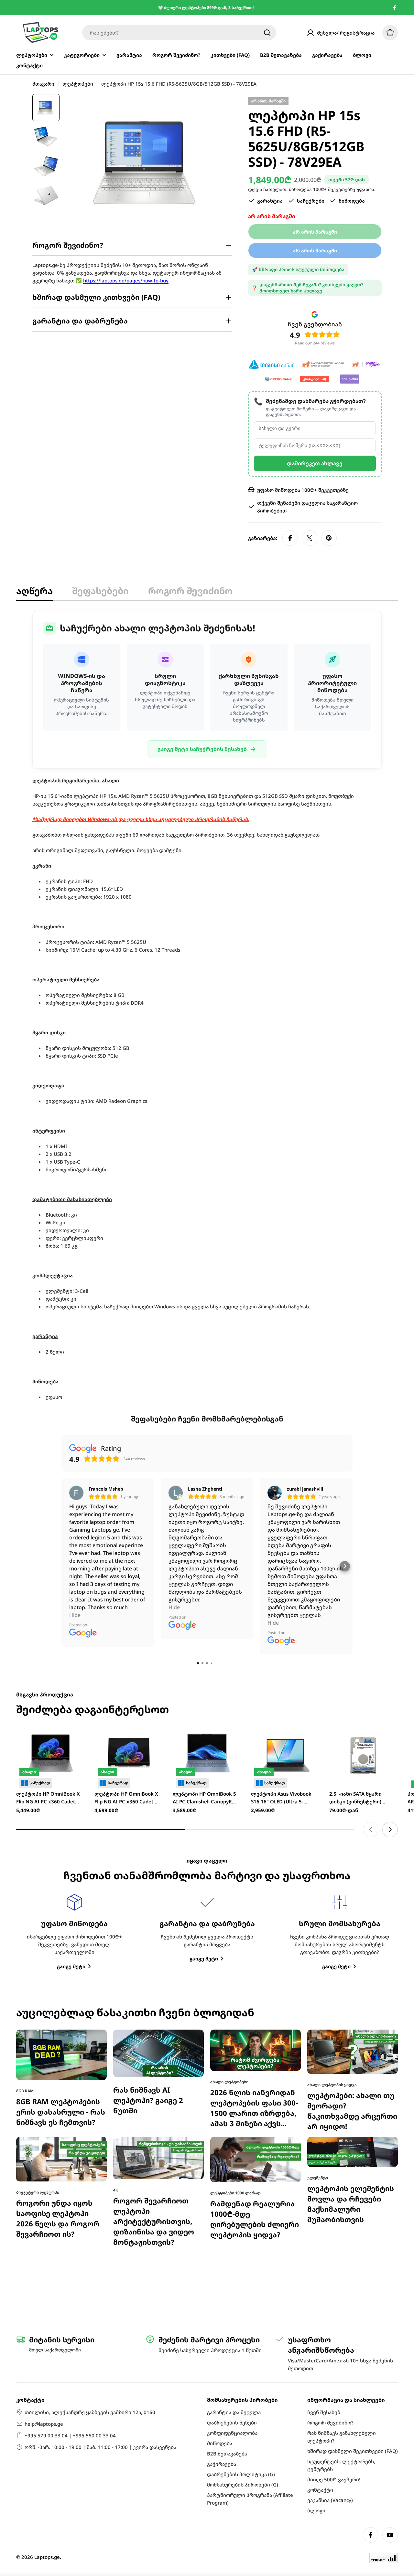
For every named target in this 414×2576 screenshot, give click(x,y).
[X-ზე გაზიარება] (310, 538)
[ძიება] (267, 33)
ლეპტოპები (78, 84)
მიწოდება (300, 189)
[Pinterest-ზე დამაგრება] (329, 538)
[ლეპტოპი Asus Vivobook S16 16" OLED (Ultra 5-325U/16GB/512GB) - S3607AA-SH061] (285, 1525)
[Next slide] (390, 1599)
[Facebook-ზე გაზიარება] (290, 538)
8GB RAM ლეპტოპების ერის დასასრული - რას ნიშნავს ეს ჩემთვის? (61, 1881)
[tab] (34, 593)
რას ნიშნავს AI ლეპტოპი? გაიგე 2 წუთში (148, 1870)
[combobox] (179, 33)
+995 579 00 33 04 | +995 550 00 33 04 (70, 2435)
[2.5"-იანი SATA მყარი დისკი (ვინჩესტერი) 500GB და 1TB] (364, 1525)
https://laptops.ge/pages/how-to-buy (126, 280)
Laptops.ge (47, 2557)
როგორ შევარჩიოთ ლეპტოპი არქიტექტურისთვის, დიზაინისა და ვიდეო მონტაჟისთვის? (154, 1991)
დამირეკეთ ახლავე (315, 463)
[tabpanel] (207, 1006)
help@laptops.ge (44, 2424)
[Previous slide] (371, 1599)
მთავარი (43, 84)
